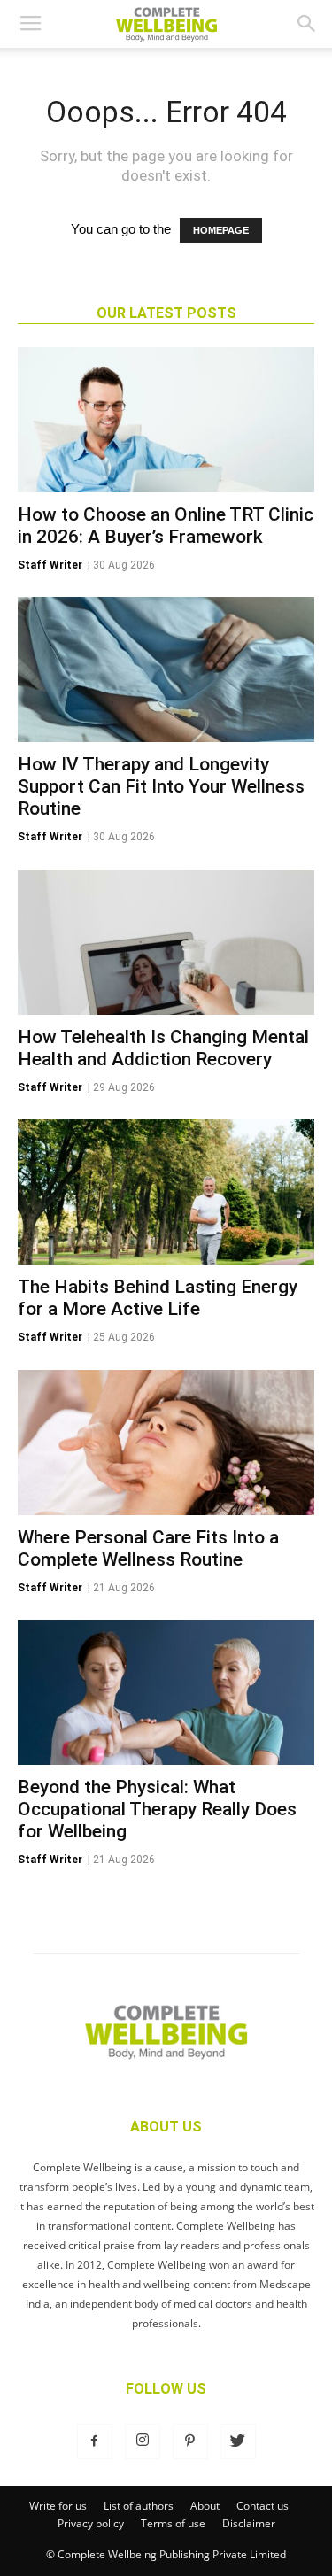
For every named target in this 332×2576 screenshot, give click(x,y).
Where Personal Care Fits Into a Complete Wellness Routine (148, 1548)
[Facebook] (95, 2441)
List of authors (139, 2506)
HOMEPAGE (221, 230)
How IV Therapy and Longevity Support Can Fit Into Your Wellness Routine (161, 786)
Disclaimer (249, 2523)
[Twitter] (238, 2441)
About (205, 2506)
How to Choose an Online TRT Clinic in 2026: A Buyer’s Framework (166, 526)
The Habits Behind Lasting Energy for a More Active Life (158, 1298)
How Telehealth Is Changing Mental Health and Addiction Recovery (163, 1048)
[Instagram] (143, 2441)
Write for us (58, 2506)
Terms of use (173, 2523)
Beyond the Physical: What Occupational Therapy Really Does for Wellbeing (157, 1809)
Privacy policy (91, 2523)
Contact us (263, 2506)
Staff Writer (50, 565)
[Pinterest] (190, 2441)
